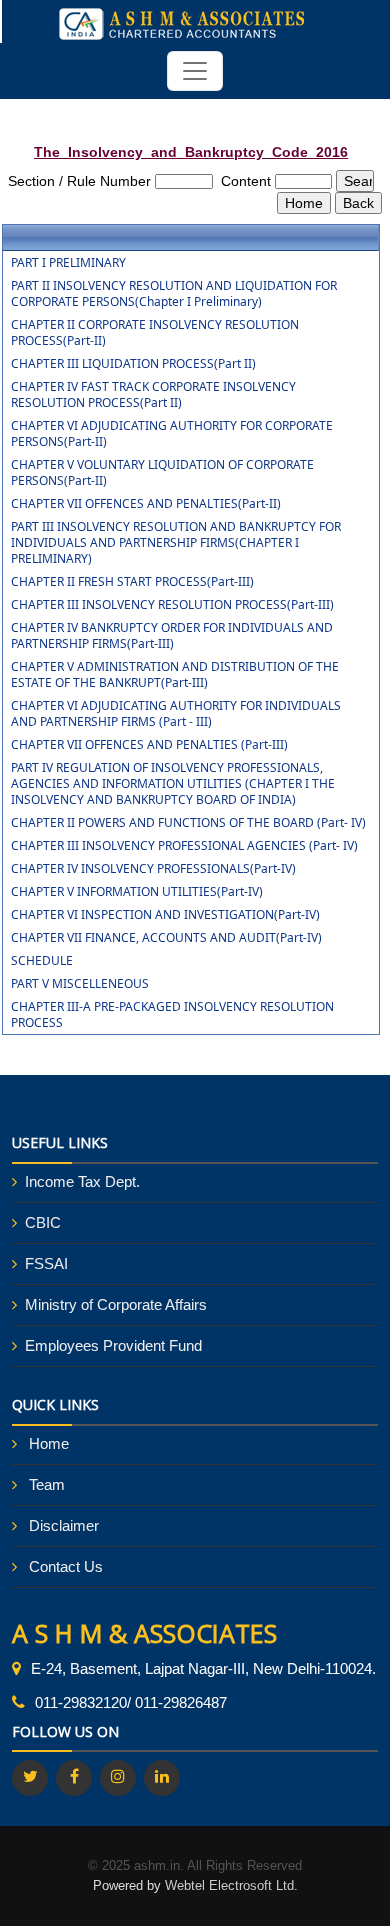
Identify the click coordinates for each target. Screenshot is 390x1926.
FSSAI (46, 1263)
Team (47, 1484)
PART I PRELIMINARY (68, 263)
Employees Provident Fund (113, 1345)
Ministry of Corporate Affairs (116, 1304)
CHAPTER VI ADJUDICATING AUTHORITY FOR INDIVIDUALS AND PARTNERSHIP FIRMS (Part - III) (176, 714)
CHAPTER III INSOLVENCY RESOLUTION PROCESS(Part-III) (172, 605)
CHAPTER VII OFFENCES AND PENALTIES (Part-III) (149, 745)
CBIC (43, 1222)
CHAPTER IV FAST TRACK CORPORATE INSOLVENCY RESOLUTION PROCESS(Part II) (153, 395)
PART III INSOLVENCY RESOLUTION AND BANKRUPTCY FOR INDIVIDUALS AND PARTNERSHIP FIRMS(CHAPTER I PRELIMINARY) (176, 543)
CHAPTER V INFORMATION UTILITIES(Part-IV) (137, 892)
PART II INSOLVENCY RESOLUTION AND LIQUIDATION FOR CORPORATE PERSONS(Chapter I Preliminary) (174, 294)
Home (49, 1443)
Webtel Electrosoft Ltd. (231, 1885)
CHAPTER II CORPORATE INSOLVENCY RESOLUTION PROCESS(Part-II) (155, 333)
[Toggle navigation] (195, 71)
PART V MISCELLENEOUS (80, 984)
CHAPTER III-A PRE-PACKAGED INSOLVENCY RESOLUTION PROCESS (172, 1015)
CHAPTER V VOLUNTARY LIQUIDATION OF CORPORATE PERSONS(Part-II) (162, 473)
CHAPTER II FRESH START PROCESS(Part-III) (132, 582)
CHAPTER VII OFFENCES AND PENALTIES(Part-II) (146, 504)
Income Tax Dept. (82, 1181)
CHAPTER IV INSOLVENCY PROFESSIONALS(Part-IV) (153, 869)
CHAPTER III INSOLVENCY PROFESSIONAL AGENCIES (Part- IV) (184, 846)
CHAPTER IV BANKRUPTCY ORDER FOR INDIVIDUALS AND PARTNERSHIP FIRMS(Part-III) (172, 636)
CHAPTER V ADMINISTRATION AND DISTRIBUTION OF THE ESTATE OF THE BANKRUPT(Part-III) (175, 675)
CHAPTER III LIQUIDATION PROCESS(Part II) (133, 364)
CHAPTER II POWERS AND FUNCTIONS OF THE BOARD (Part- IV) (188, 823)
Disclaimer (64, 1525)
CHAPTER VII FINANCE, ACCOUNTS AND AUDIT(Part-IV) (166, 938)
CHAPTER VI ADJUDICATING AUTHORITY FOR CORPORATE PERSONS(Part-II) (172, 434)
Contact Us (66, 1566)
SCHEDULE (42, 961)
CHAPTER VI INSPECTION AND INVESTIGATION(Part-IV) (165, 915)
